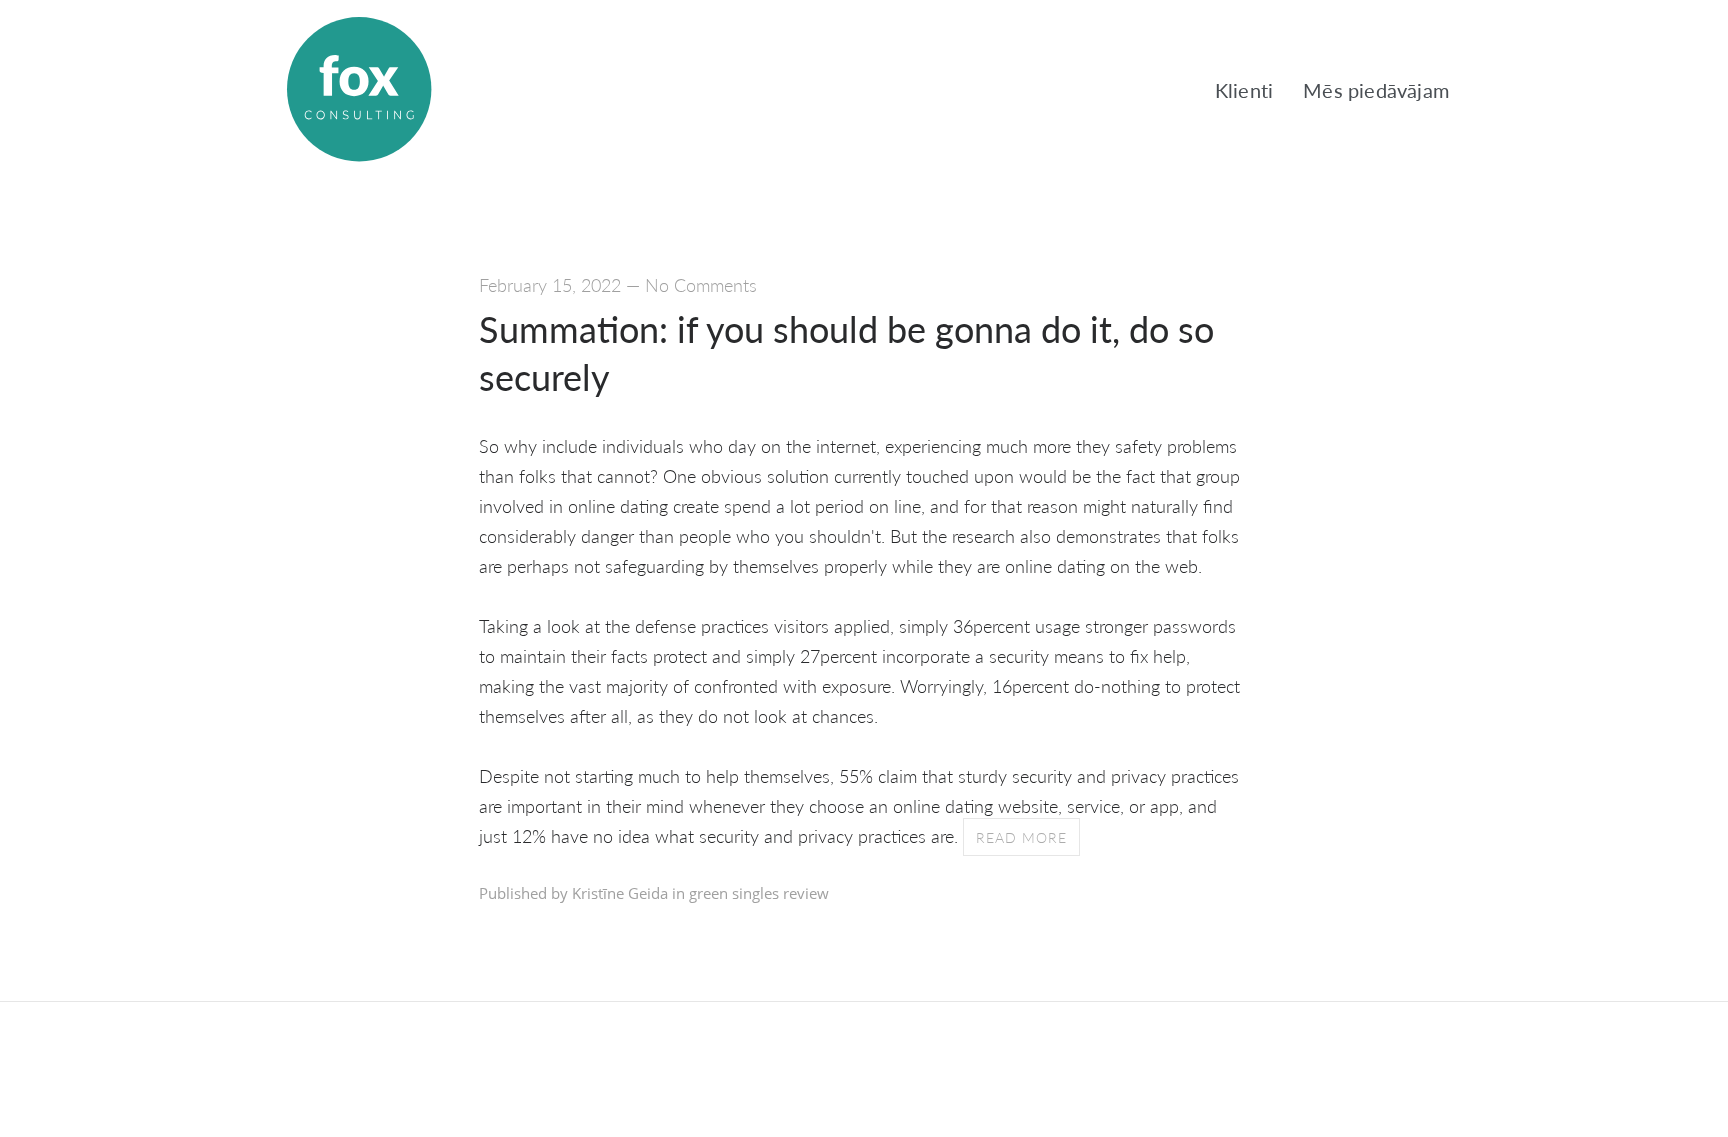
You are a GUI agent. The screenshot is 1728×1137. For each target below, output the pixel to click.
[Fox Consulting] (359, 90)
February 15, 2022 (550, 284)
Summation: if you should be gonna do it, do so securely (846, 352)
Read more (1021, 837)
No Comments (701, 284)
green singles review (759, 893)
